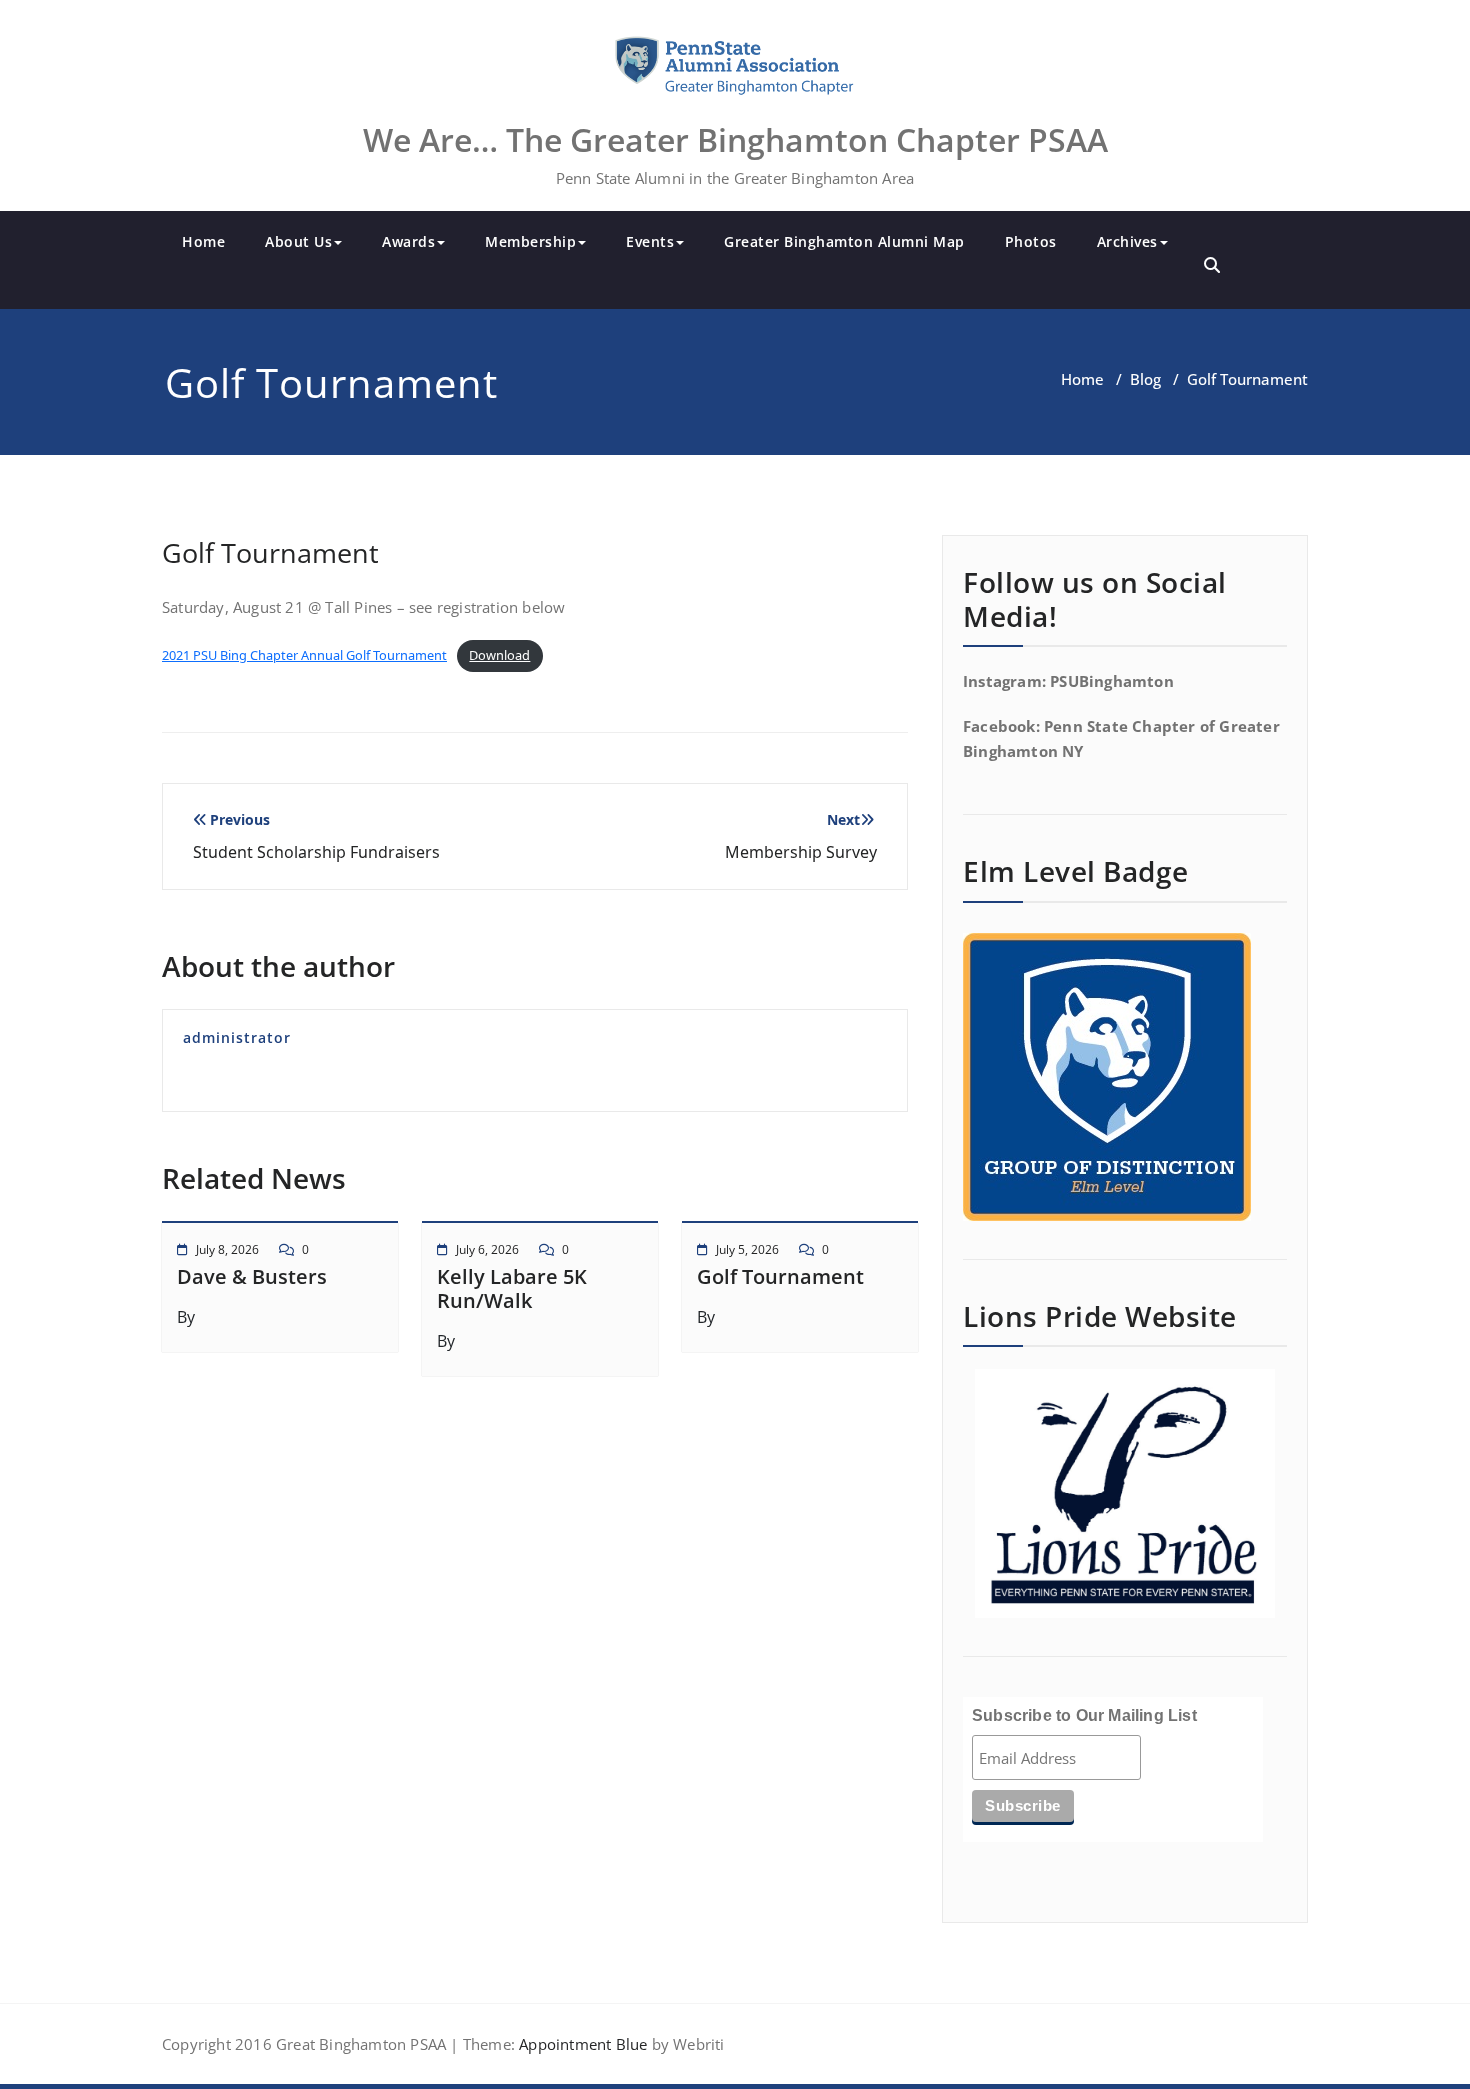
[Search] (1212, 265)
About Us (298, 241)
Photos (1031, 241)
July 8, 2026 (227, 1249)
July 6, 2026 (487, 1249)
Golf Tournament (780, 1276)
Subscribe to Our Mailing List (1084, 1715)
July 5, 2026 (747, 1249)
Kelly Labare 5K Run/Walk (512, 1288)
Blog (1145, 379)
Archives (1127, 241)
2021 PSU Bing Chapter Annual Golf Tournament (304, 655)
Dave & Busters (252, 1276)
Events (650, 241)
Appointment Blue (581, 2044)
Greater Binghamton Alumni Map (844, 241)
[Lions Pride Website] (1125, 1493)
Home (203, 241)
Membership (530, 241)
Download (499, 655)
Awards (408, 241)
